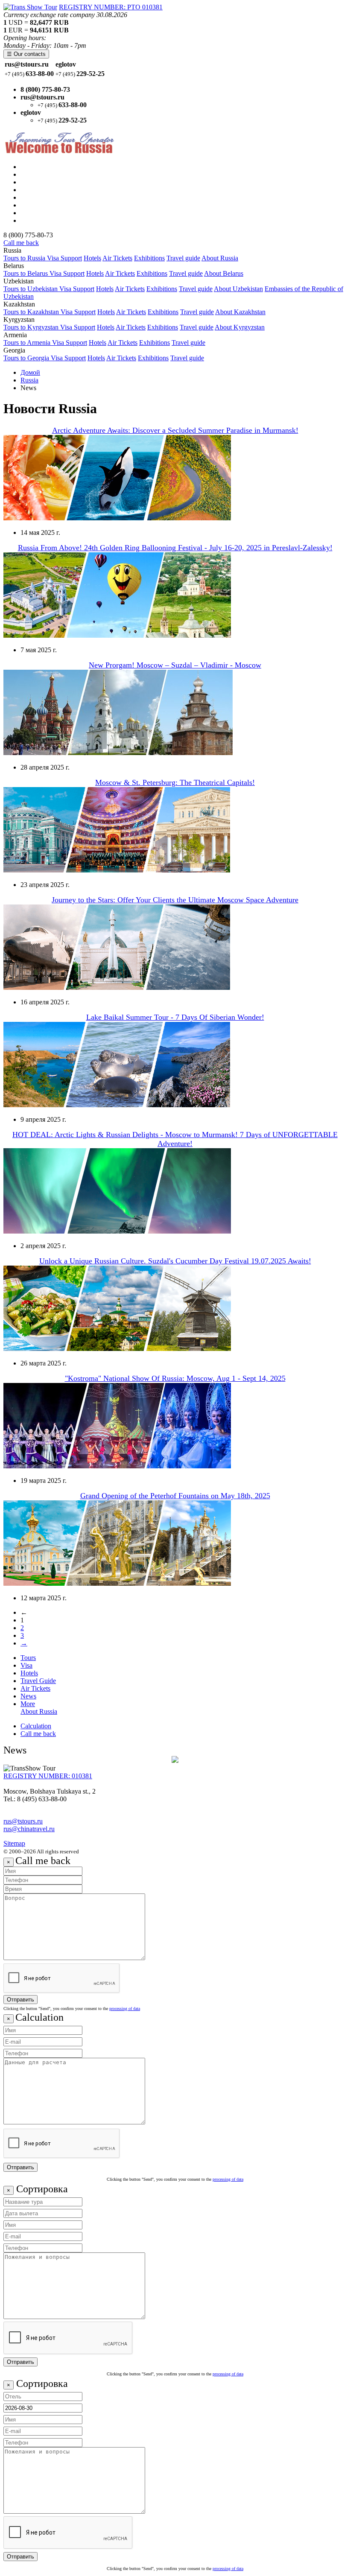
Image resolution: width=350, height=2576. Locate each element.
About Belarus (224, 273)
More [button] (28, 1704)
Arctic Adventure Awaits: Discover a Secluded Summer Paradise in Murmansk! (175, 430)
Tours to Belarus (26, 273)
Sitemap (14, 1843)
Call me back (21, 243)
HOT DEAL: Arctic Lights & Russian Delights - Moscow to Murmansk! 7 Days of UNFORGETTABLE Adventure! (175, 1139)
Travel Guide (38, 1681)
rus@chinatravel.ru (29, 1829)
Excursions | (37, 197)
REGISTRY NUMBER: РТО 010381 (111, 7)
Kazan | (31, 190)
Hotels (92, 258)
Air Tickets (117, 258)
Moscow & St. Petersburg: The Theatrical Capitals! (175, 782)
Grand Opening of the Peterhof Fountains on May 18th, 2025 (175, 1496)
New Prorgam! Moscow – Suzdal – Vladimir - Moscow (175, 665)
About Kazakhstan (240, 312)
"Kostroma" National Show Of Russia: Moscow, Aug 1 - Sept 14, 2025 (175, 1378)
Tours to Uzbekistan (31, 289)
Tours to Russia (25, 258)
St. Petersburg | (41, 182)
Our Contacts (38, 220)
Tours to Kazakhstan (32, 312)
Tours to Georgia (27, 358)
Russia (29, 380)
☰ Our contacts (26, 54)
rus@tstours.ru (23, 1821)
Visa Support (64, 258)
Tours (28, 1658)
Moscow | (34, 174)
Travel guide (183, 258)
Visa (26, 1665)
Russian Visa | (39, 205)
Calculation (36, 1726)
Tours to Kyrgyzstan (32, 327)
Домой (30, 372)
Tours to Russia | (43, 167)
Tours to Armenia (28, 343)
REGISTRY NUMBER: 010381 (48, 1776)
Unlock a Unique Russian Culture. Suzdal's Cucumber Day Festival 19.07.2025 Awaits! (175, 1261)
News (28, 1696)
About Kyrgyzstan (240, 327)
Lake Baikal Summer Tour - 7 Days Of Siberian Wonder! (175, 1017)
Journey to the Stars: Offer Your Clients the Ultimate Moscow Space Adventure (175, 900)
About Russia (220, 258)
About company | (44, 213)
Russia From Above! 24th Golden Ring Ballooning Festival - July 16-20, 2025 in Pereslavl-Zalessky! (175, 548)
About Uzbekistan (238, 289)
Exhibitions (149, 258)
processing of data (125, 2009)
